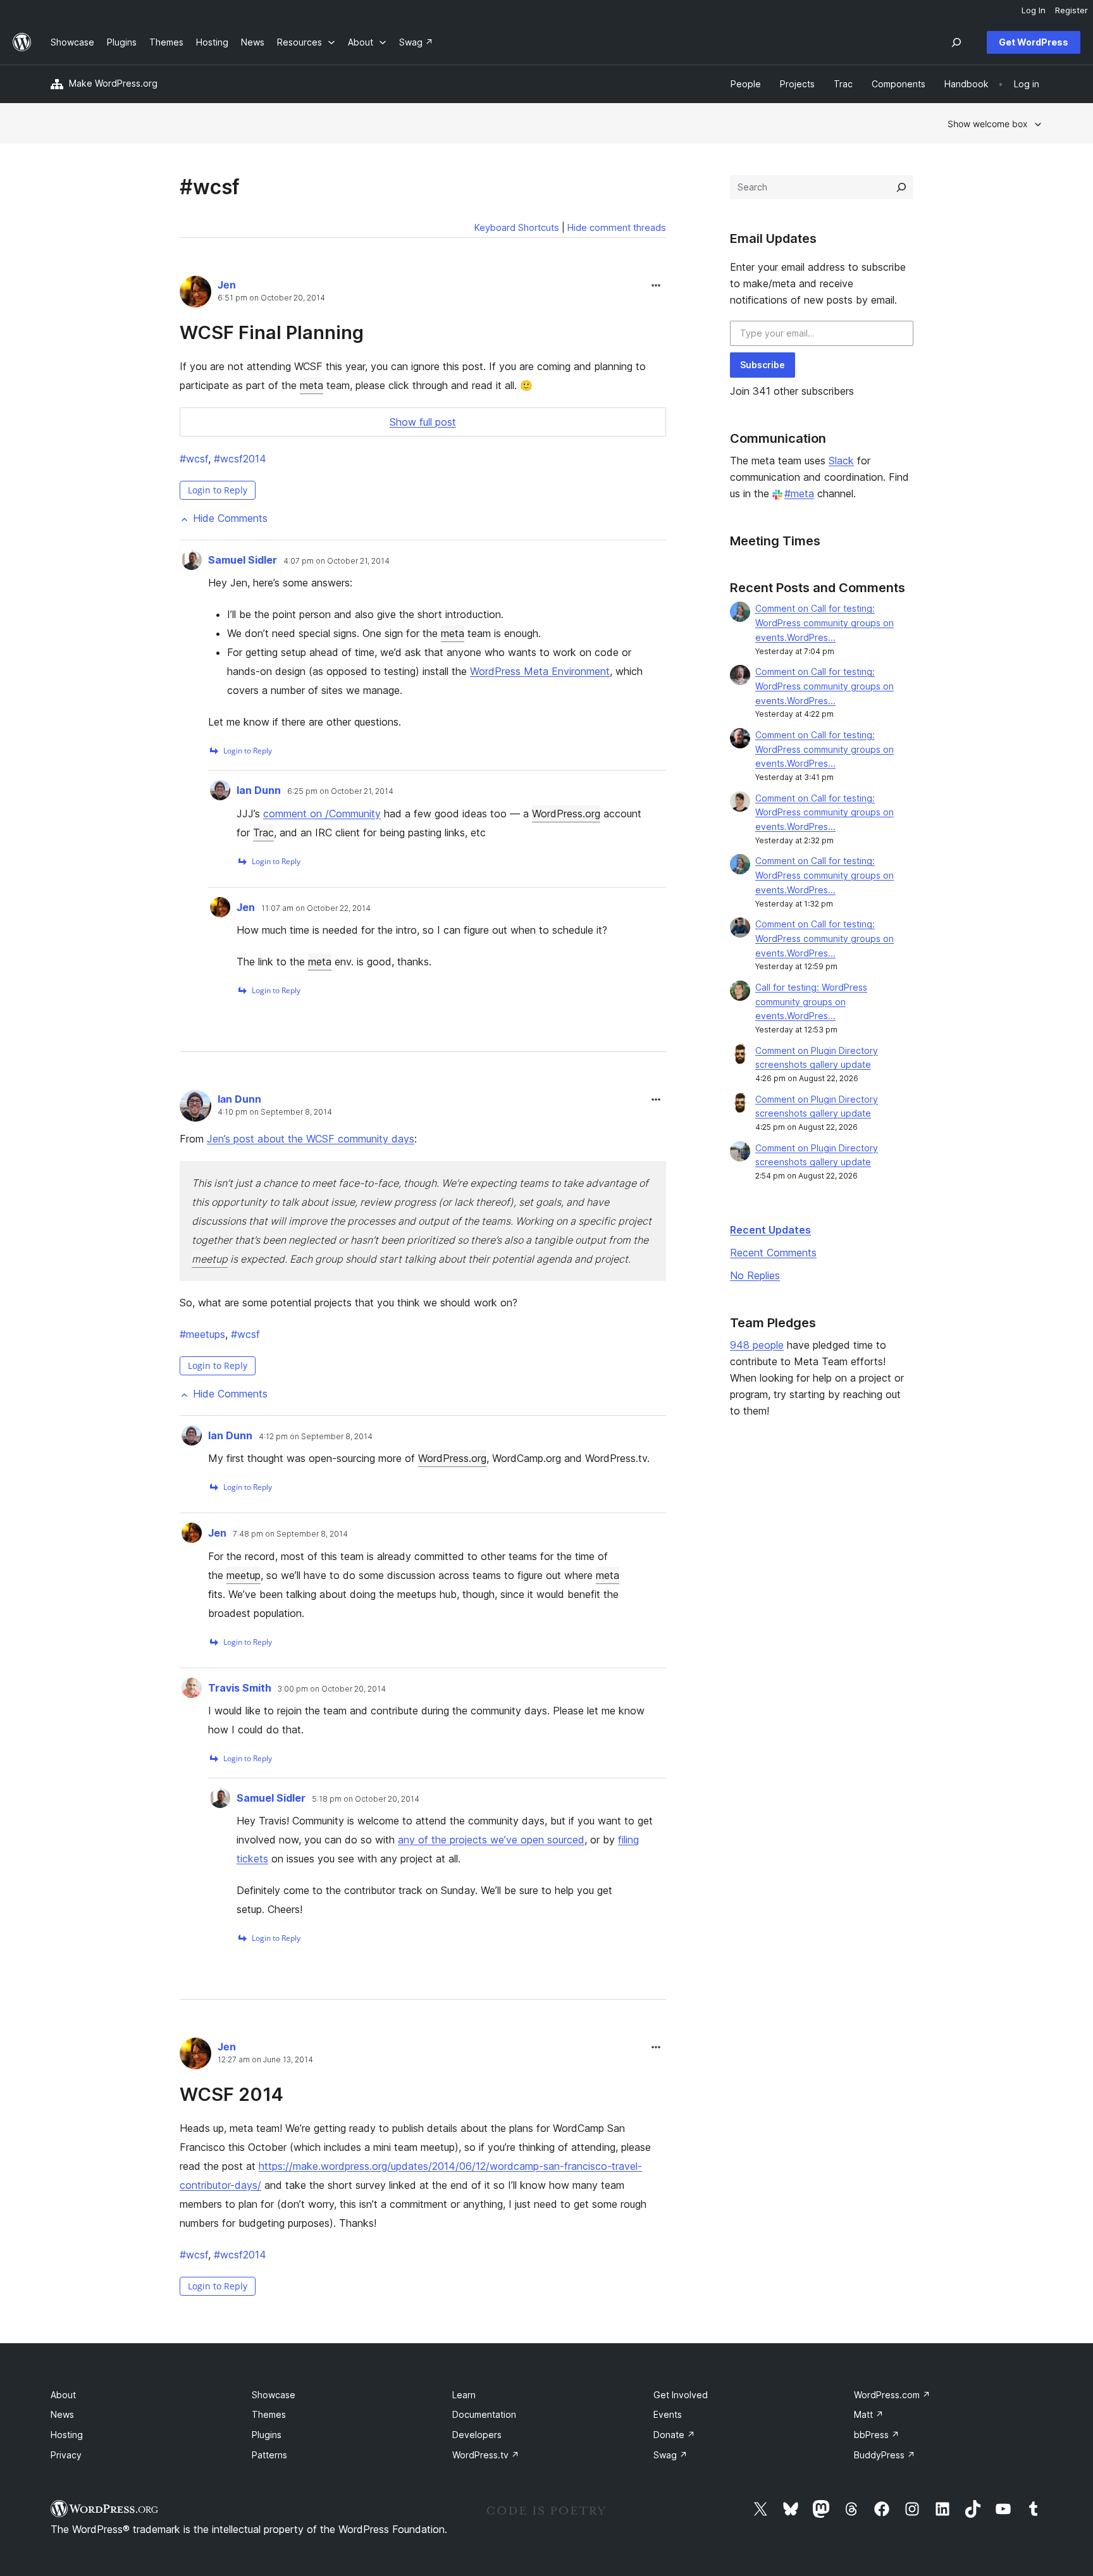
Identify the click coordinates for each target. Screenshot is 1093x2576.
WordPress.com (892, 2395)
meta (312, 385)
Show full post (423, 422)
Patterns (269, 2455)
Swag (670, 2455)
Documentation (484, 2414)
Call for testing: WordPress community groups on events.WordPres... (811, 1002)
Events (668, 2414)
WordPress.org (566, 814)
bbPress (877, 2435)
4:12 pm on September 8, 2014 (316, 1437)
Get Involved (681, 2395)
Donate (674, 2435)
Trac (263, 833)
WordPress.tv (486, 2455)
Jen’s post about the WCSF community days (311, 1139)
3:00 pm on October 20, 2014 (332, 1689)
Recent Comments (773, 1253)
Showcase (274, 2395)
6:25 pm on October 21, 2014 (340, 791)
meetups (202, 1334)
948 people (757, 1345)
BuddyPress (885, 2455)
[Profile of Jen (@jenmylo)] (195, 294)
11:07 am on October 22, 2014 (316, 908)
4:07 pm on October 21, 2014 (337, 561)
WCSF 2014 (232, 2094)
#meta (799, 493)
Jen (227, 285)
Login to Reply (218, 490)
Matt (869, 2414)
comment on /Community (322, 814)
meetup (210, 1259)
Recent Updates (770, 1230)
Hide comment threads (617, 227)
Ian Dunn (259, 790)
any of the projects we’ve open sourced (491, 1840)
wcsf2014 (240, 459)
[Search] (901, 187)
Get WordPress (1034, 42)
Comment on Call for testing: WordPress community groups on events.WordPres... (824, 623)
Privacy (66, 2455)
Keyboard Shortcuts (517, 227)
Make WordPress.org (113, 83)
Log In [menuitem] (1034, 10)
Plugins (267, 2435)
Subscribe (763, 365)
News (62, 2414)
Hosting (67, 2435)
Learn (464, 2395)
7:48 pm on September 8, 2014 (290, 1534)
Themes (269, 2414)
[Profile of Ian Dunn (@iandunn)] (195, 1108)
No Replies (755, 1275)
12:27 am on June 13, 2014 (265, 2060)
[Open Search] (956, 42)
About (63, 2395)
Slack (841, 461)
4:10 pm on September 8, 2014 (275, 1112)
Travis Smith (240, 1688)
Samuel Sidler (243, 560)
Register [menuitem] (1071, 10)
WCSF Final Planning (272, 332)
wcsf (194, 459)
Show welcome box (988, 124)
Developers (477, 2435)
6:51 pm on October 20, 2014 (271, 298)
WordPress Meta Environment (540, 671)
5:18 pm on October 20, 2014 (366, 1799)
